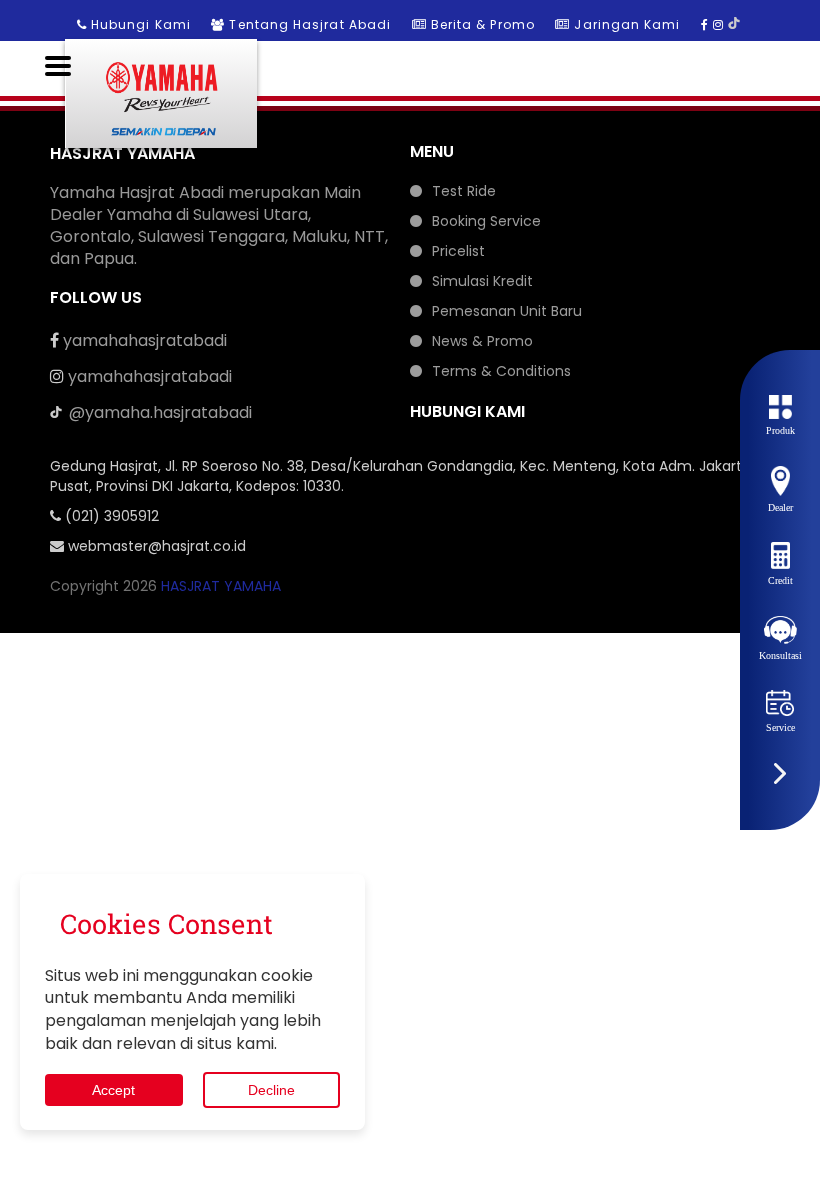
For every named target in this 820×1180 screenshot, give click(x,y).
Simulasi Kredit (482, 281)
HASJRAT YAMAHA (221, 586)
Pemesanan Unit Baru (507, 311)
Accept (113, 1090)
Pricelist (458, 251)
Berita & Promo (483, 24)
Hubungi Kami (141, 24)
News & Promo (482, 341)
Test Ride (464, 191)
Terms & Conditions (501, 371)
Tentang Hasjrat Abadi (310, 24)
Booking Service (486, 221)
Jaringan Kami (627, 24)
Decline (271, 1090)
